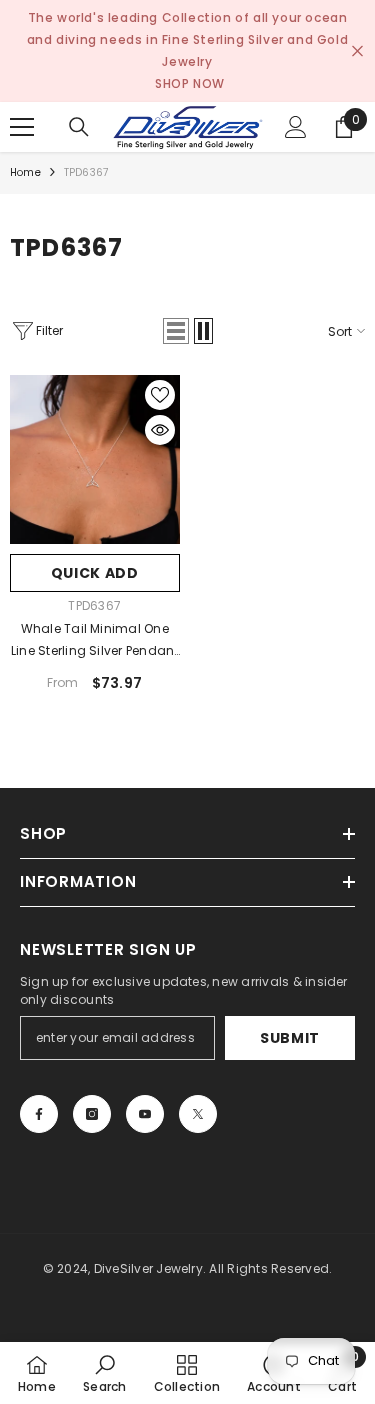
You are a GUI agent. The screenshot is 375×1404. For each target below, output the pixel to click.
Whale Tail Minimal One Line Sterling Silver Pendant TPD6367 (95, 641)
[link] (104, 1373)
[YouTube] (145, 1114)
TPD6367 (86, 172)
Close (357, 51)
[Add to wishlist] (160, 395)
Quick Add (95, 573)
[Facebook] (39, 1114)
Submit (290, 1038)
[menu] (22, 127)
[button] (176, 331)
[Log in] (296, 127)
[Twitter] (198, 1114)
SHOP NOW (190, 83)
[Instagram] (92, 1114)
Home (25, 172)
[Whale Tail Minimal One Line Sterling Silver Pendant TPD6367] (95, 460)
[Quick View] (160, 430)
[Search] (79, 127)
